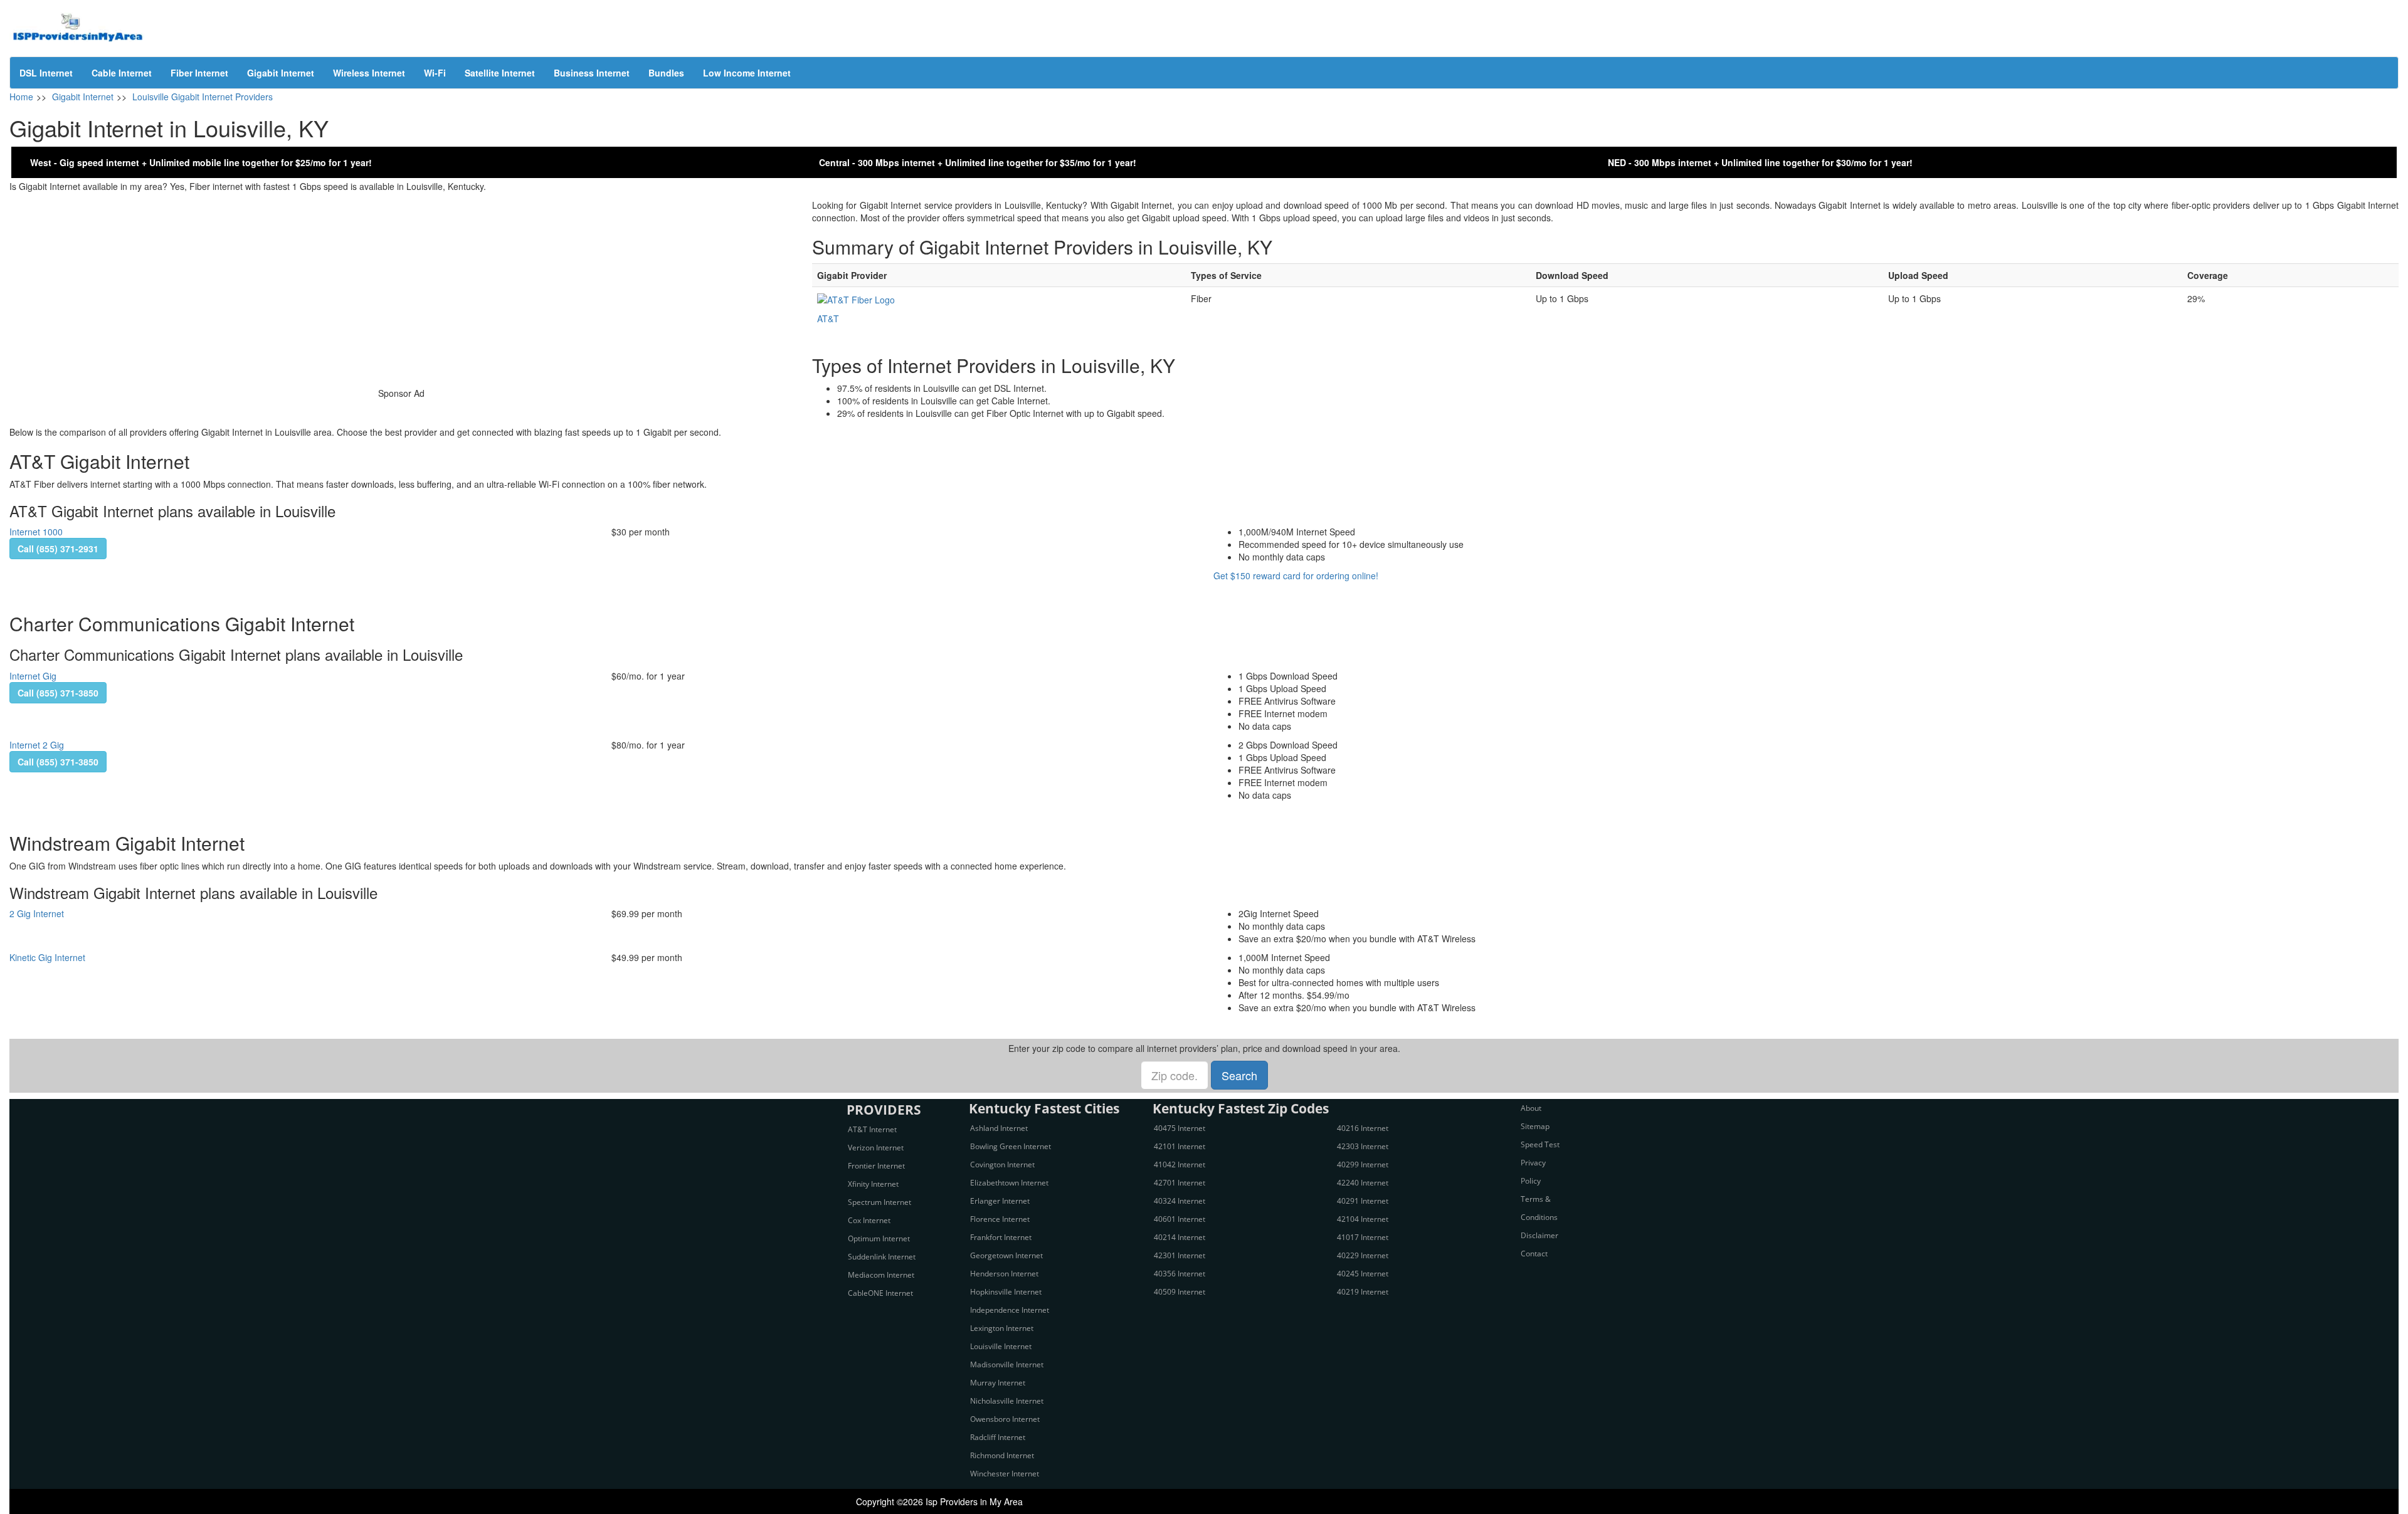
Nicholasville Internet (1007, 1401)
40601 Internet (1180, 1219)
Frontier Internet (876, 1166)
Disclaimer (1539, 1235)
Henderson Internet (1004, 1274)
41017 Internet (1363, 1237)
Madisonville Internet (1007, 1364)
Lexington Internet (1002, 1328)
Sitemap (1535, 1126)
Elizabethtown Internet (1009, 1183)
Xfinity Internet (873, 1184)
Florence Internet (1000, 1219)
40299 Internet (1363, 1164)
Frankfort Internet (1001, 1237)
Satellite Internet (500, 73)
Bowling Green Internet (1011, 1146)
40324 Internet (1180, 1201)
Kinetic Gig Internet (47, 957)
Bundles (666, 73)
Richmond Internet (1002, 1455)
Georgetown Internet (1006, 1255)
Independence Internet (1010, 1310)
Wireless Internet (369, 73)
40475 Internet (1180, 1128)
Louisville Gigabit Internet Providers (203, 97)
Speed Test (1540, 1144)
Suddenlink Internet (882, 1257)
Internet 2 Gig (37, 745)
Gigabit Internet (281, 73)
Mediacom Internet (881, 1275)
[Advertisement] (401, 287)
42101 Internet (1180, 1146)
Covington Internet (1002, 1164)
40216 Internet (1363, 1128)
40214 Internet (1180, 1237)
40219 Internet (1363, 1292)
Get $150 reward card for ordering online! (1296, 576)
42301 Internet (1180, 1255)
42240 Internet (1363, 1183)
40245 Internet (1363, 1274)
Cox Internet (869, 1220)
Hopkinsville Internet (1006, 1292)
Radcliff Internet (998, 1437)
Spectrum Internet (879, 1202)
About (1531, 1108)
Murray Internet (998, 1383)
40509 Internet (1180, 1292)
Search (1239, 1075)
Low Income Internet (747, 73)
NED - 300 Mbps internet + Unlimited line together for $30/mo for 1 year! (1760, 162)
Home (21, 97)
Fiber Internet (199, 73)
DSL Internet (46, 73)
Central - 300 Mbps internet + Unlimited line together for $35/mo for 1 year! (978, 162)
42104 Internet (1363, 1219)
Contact (1534, 1254)
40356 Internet (1180, 1274)
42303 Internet (1363, 1146)
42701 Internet (1180, 1183)
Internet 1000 (36, 532)
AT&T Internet (872, 1129)
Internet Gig (33, 676)
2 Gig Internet (37, 913)
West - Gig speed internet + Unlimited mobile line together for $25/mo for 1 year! (201, 162)
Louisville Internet (1001, 1346)
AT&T (828, 318)
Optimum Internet (879, 1238)
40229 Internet (1363, 1255)
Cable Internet (122, 73)
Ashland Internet (999, 1128)
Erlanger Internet (1000, 1201)
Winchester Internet (1005, 1474)
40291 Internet (1363, 1201)
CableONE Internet (880, 1293)
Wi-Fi (435, 73)
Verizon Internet (876, 1148)
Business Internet (592, 73)
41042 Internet (1180, 1164)
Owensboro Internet (1005, 1419)
